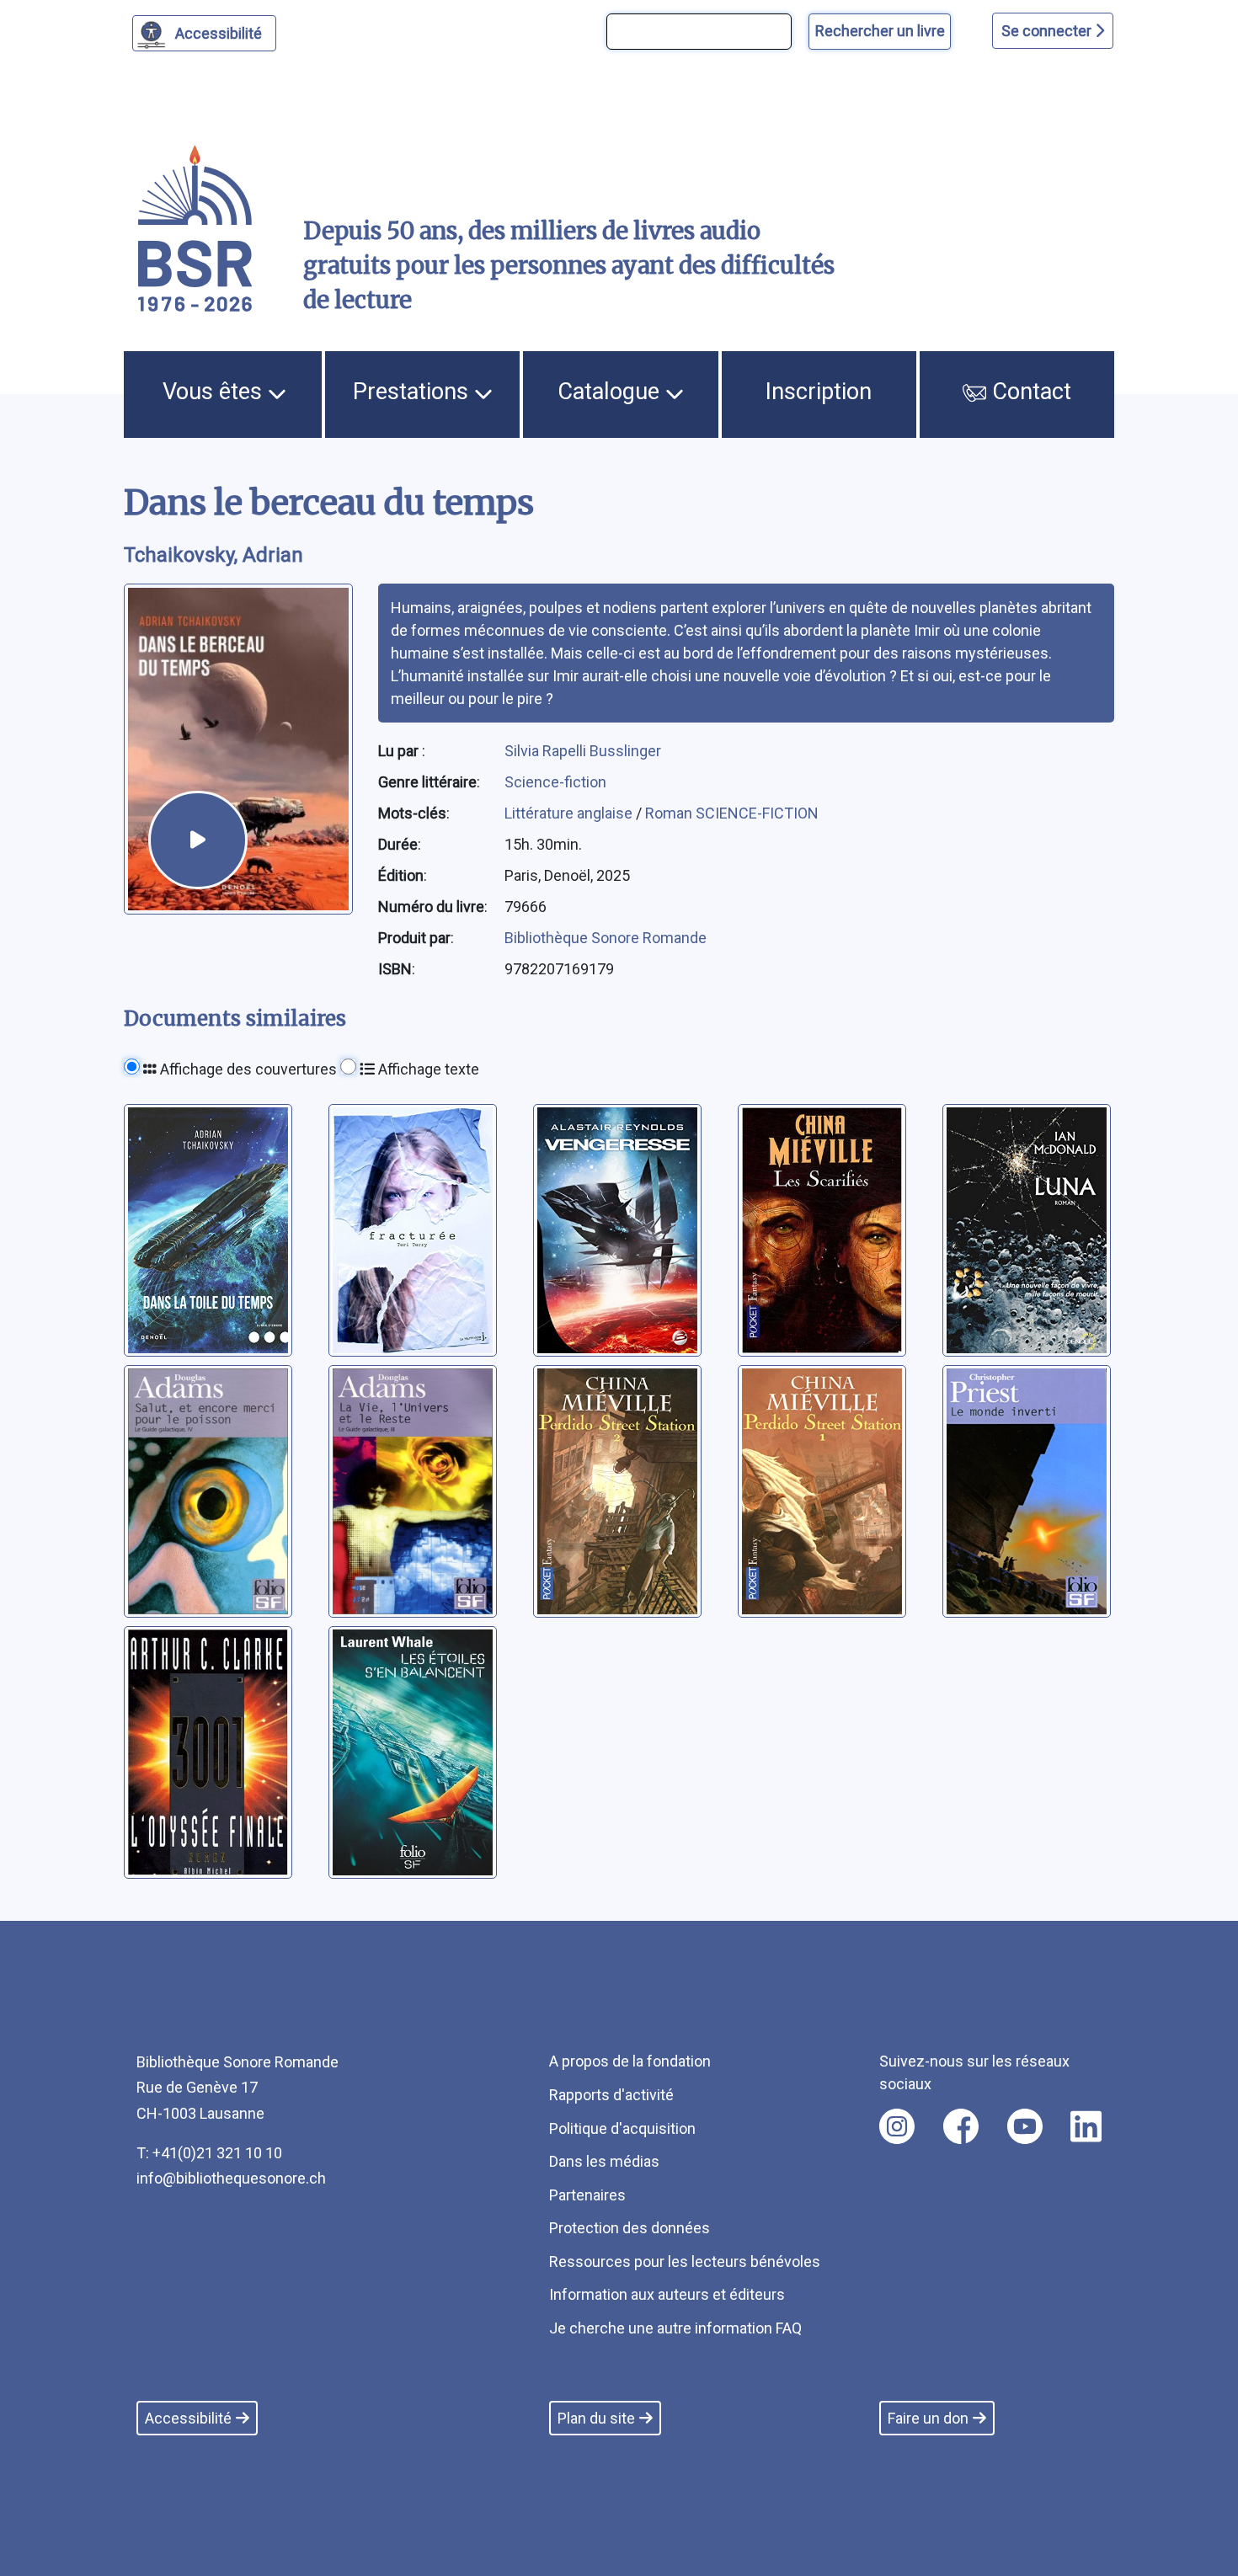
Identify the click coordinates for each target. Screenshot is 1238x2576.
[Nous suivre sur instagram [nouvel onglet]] (897, 2126)
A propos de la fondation (630, 2061)
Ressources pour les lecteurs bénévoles (685, 2261)
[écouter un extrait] (198, 840)
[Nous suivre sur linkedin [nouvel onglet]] (1086, 2126)
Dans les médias (604, 2161)
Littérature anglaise (570, 813)
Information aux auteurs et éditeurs (667, 2294)
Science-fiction (555, 782)
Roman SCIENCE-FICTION (732, 813)
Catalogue (611, 392)
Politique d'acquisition (622, 2128)
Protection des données (630, 2228)
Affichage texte (427, 1069)
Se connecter (1048, 31)
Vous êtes (215, 392)
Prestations (414, 392)
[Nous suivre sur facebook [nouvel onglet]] (961, 2126)
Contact (1029, 392)
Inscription (819, 392)
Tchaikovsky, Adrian (213, 555)
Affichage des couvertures (247, 1069)
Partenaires (587, 2195)
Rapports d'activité (611, 2095)
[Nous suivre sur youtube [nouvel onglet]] (1025, 2126)
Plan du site (596, 2418)
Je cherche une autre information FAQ (675, 2328)
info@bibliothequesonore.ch (231, 2178)
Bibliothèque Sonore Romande (606, 938)
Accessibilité (219, 33)
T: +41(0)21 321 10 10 (209, 2153)
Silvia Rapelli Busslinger (583, 751)
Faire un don (928, 2418)
